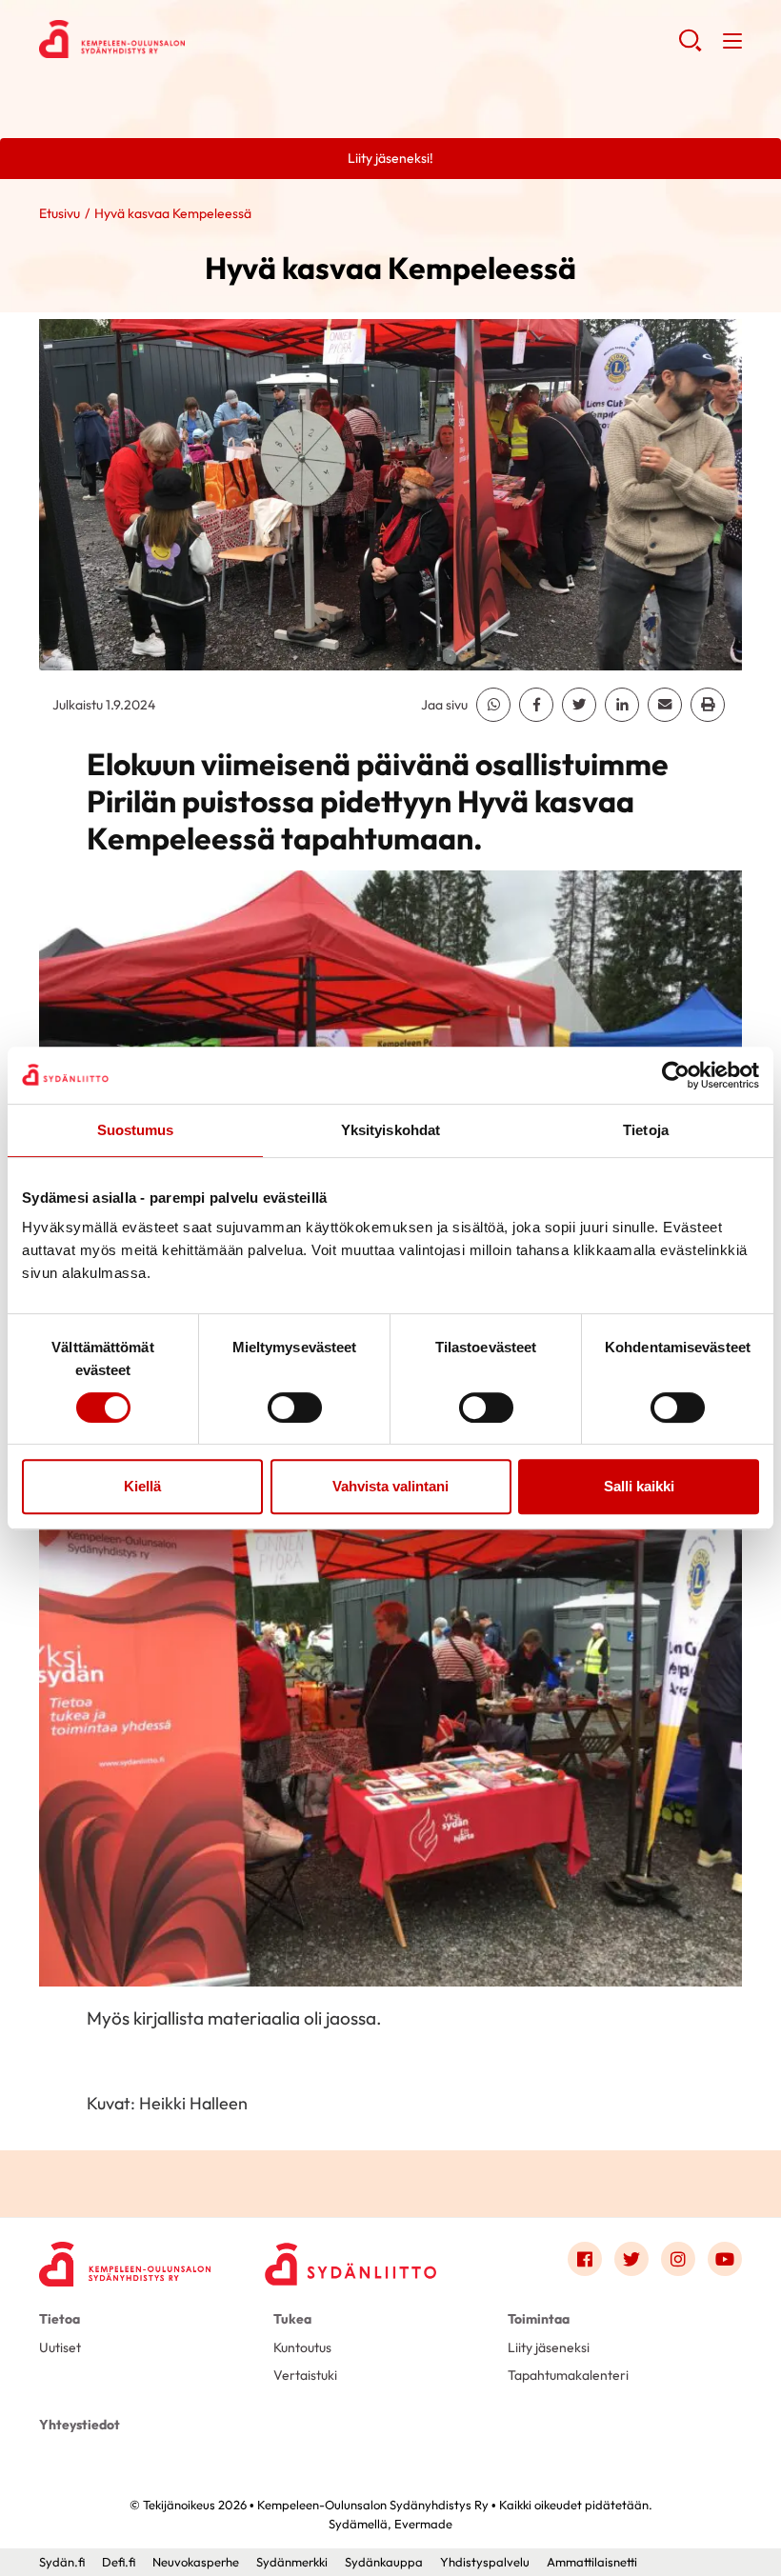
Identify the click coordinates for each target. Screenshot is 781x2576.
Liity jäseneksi (549, 2347)
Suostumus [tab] (136, 1130)
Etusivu (60, 213)
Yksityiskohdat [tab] (390, 1130)
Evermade (423, 2524)
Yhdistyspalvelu (485, 2562)
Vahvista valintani (390, 1486)
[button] (690, 48)
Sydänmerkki (292, 2562)
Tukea (292, 2319)
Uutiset (60, 2347)
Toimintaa (539, 2319)
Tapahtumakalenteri (568, 2375)
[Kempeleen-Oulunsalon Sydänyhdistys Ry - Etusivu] (125, 2263)
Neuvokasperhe (196, 2562)
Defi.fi (119, 2562)
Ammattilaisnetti (592, 2562)
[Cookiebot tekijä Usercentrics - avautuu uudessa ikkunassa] (676, 1075)
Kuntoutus (302, 2347)
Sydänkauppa (384, 2562)
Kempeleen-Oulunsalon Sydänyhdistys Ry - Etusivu (191, 39)
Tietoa (60, 2319)
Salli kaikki (639, 1486)
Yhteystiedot (80, 2425)
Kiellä (142, 1486)
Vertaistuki (305, 2375)
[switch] (295, 1408)
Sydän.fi (62, 2562)
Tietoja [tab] (646, 1130)
